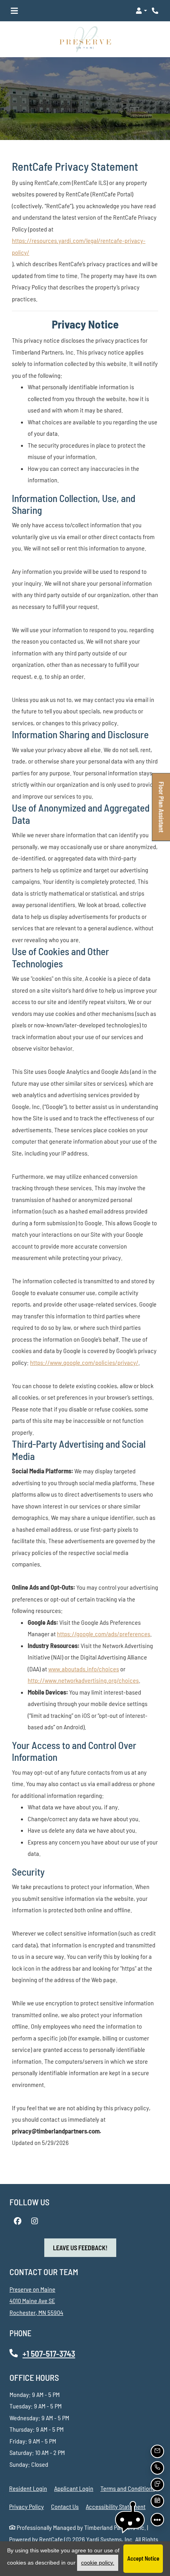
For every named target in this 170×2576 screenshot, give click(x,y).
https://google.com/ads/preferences (104, 1634)
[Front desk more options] (157, 2520)
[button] (141, 11)
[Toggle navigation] (14, 11)
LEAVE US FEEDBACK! (85, 2247)
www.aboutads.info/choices (84, 1668)
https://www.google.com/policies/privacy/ (84, 1362)
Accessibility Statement (116, 2506)
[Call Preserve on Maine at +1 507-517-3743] (156, 11)
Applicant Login (74, 2488)
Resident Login (28, 2488)
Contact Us (65, 2506)
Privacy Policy (26, 2506)
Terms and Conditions (128, 2488)
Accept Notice (143, 2558)
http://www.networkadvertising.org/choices (83, 1680)
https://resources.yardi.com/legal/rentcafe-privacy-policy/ (79, 246)
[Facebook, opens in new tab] (17, 2221)
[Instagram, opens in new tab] (34, 2221)
